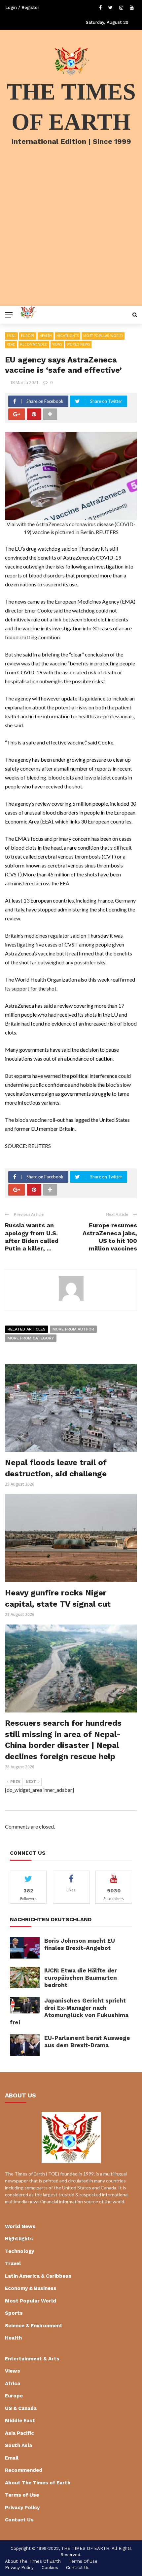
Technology (19, 2251)
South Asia (18, 2445)
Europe (28, 336)
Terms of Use (22, 2495)
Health (46, 336)
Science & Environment (34, 2326)
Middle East (20, 2421)
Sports (14, 2313)
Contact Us (19, 2520)
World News (78, 344)
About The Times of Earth (38, 2483)
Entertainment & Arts (32, 2359)
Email (11, 336)
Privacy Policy (22, 2508)
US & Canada (21, 2408)
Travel (13, 2263)
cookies (50, 2568)
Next (31, 1782)
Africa (13, 2384)
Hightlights (68, 336)
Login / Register (22, 7)
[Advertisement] (71, 234)
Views (57, 344)
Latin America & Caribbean (38, 2276)
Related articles (27, 1329)
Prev (15, 1782)
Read (11, 344)
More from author (73, 1329)
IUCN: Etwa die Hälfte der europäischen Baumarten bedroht (81, 1978)
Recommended (34, 344)
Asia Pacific (19, 2433)
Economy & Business (31, 2288)
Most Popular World (103, 336)
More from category (31, 1338)
